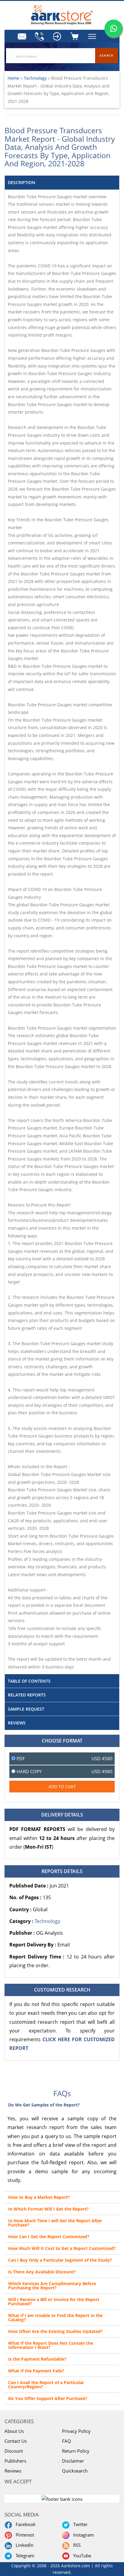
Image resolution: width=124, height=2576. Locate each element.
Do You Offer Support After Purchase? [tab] (48, 2398)
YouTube (81, 2556)
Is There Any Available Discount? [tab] (42, 2272)
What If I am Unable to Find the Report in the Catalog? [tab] (55, 2317)
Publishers (15, 2461)
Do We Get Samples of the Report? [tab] (44, 2105)
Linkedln (23, 2545)
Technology (36, 78)
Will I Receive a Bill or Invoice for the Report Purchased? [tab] (54, 2302)
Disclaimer (73, 2461)
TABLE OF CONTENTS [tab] (29, 1681)
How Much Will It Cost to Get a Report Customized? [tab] (62, 2248)
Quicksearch (75, 2471)
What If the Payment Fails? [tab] (36, 2371)
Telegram (24, 2556)
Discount (14, 2451)
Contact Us (16, 2441)
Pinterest (24, 2535)
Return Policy (76, 2451)
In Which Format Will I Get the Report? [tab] (48, 2209)
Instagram (82, 2535)
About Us (14, 2431)
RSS (76, 2545)
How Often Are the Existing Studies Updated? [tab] (55, 2331)
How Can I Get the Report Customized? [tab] (49, 2237)
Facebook (24, 2524)
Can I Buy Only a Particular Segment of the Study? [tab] (60, 2260)
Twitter (79, 2524)
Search (107, 55)
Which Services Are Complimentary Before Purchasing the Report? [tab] (52, 2286)
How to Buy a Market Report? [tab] (39, 2197)
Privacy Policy (76, 2431)
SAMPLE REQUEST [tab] (26, 1709)
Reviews (13, 2471)
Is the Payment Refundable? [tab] (37, 2359)
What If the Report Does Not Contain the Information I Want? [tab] (51, 2345)
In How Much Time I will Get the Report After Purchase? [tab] (55, 2223)
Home (13, 78)
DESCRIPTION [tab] (22, 182)
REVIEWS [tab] (17, 1723)
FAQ (67, 2441)
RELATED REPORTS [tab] (27, 1695)
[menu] (57, 36)
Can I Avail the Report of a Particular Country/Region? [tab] (46, 2385)
